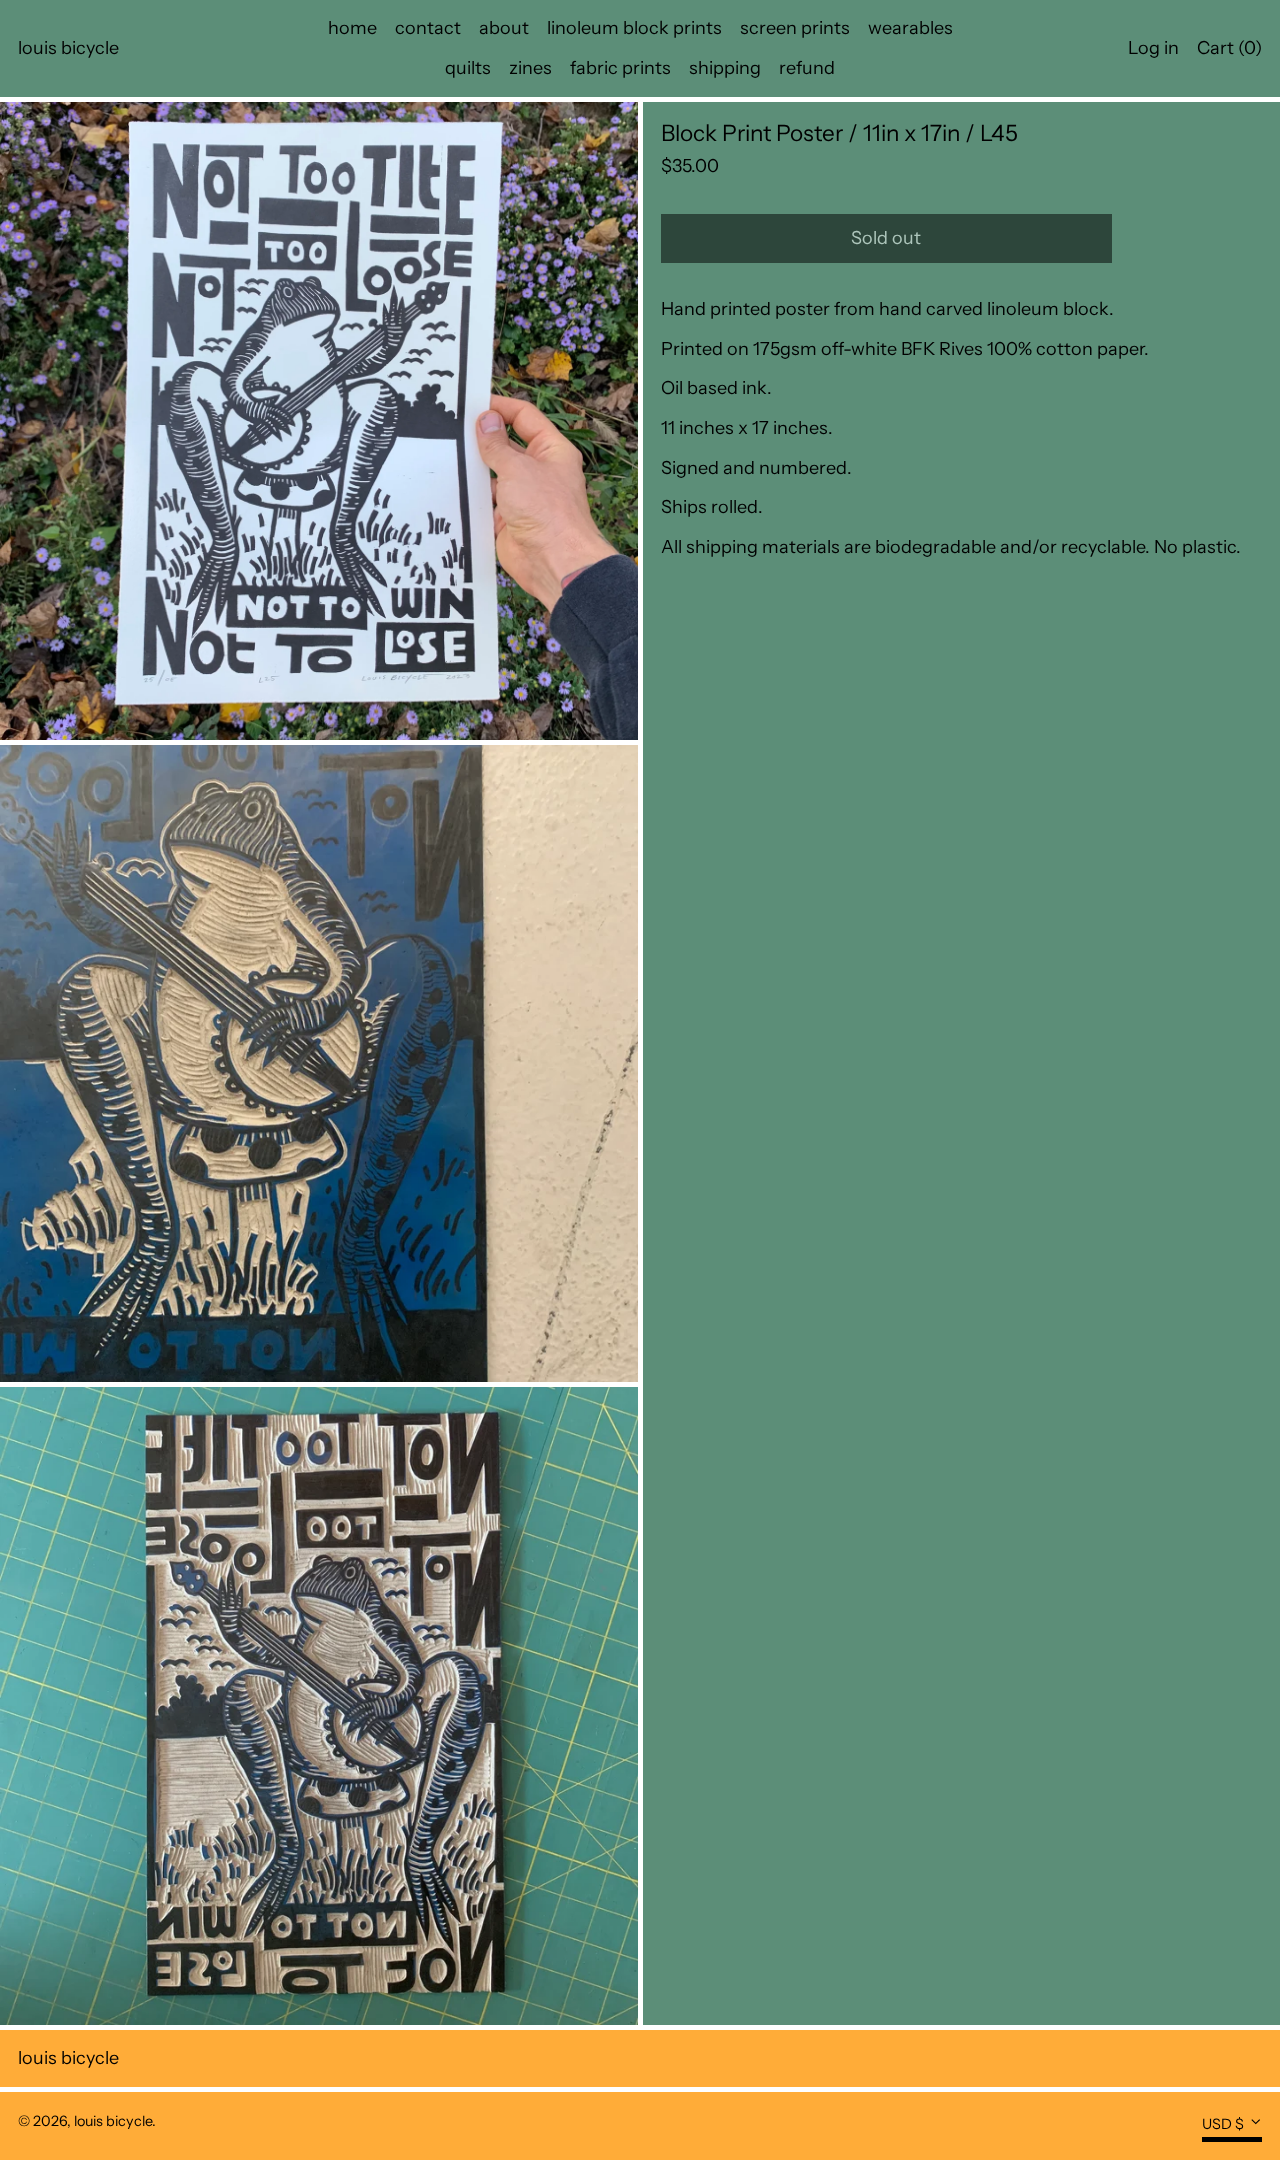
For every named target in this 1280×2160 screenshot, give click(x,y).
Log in (1153, 48)
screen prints (795, 28)
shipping (725, 68)
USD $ (1223, 2123)
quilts (468, 68)
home (352, 28)
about (504, 28)
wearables (910, 28)
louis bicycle (68, 48)
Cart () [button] (1229, 48)
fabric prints (620, 68)
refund (807, 68)
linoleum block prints (634, 28)
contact (428, 28)
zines (530, 68)
